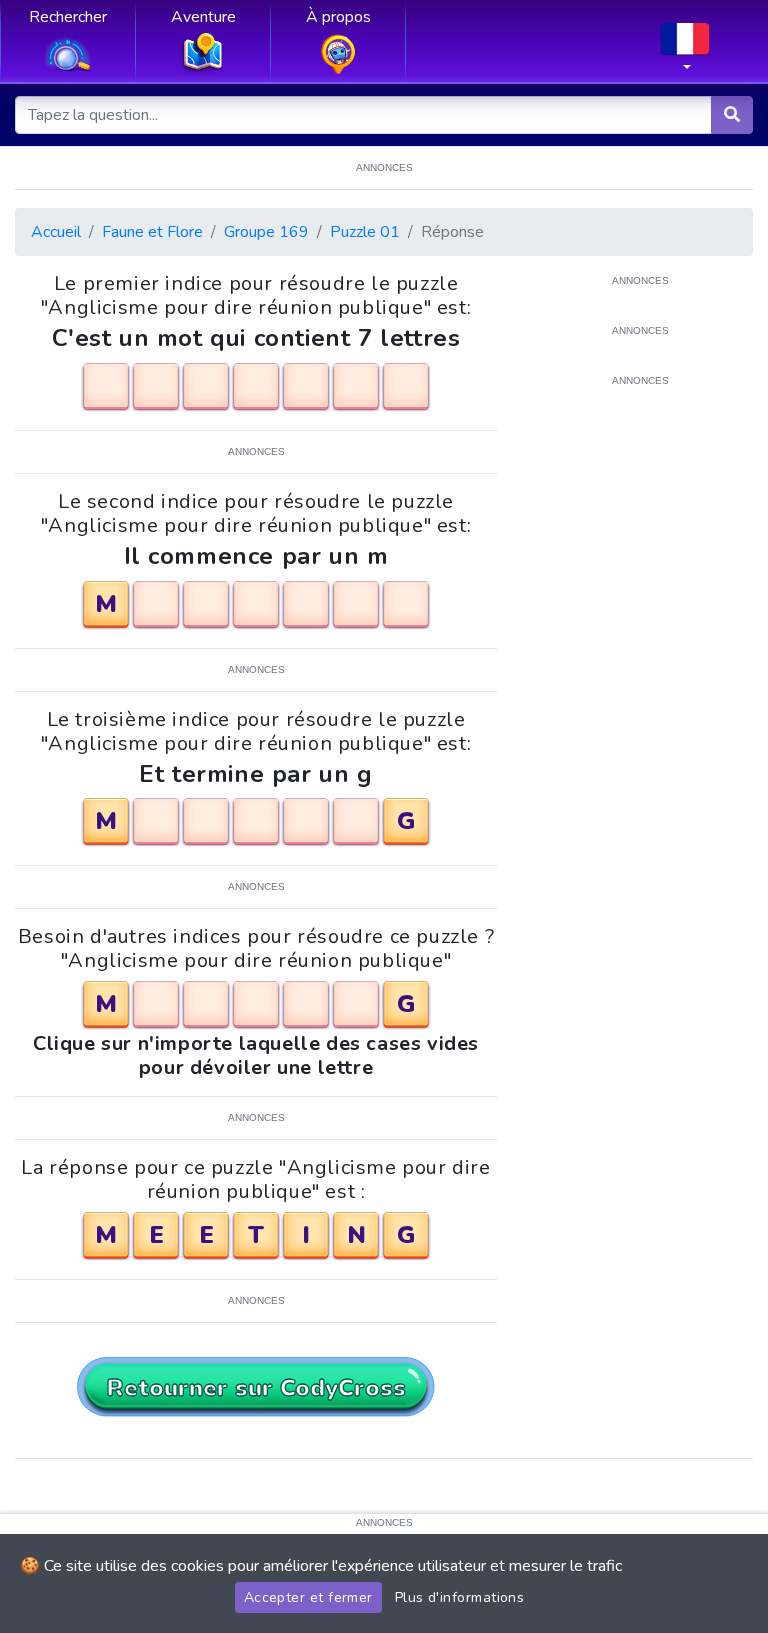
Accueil (56, 232)
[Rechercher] (732, 115)
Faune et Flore (152, 232)
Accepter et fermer (308, 1597)
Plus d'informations (460, 1597)
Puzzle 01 (365, 232)
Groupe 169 (266, 232)
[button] (685, 53)
